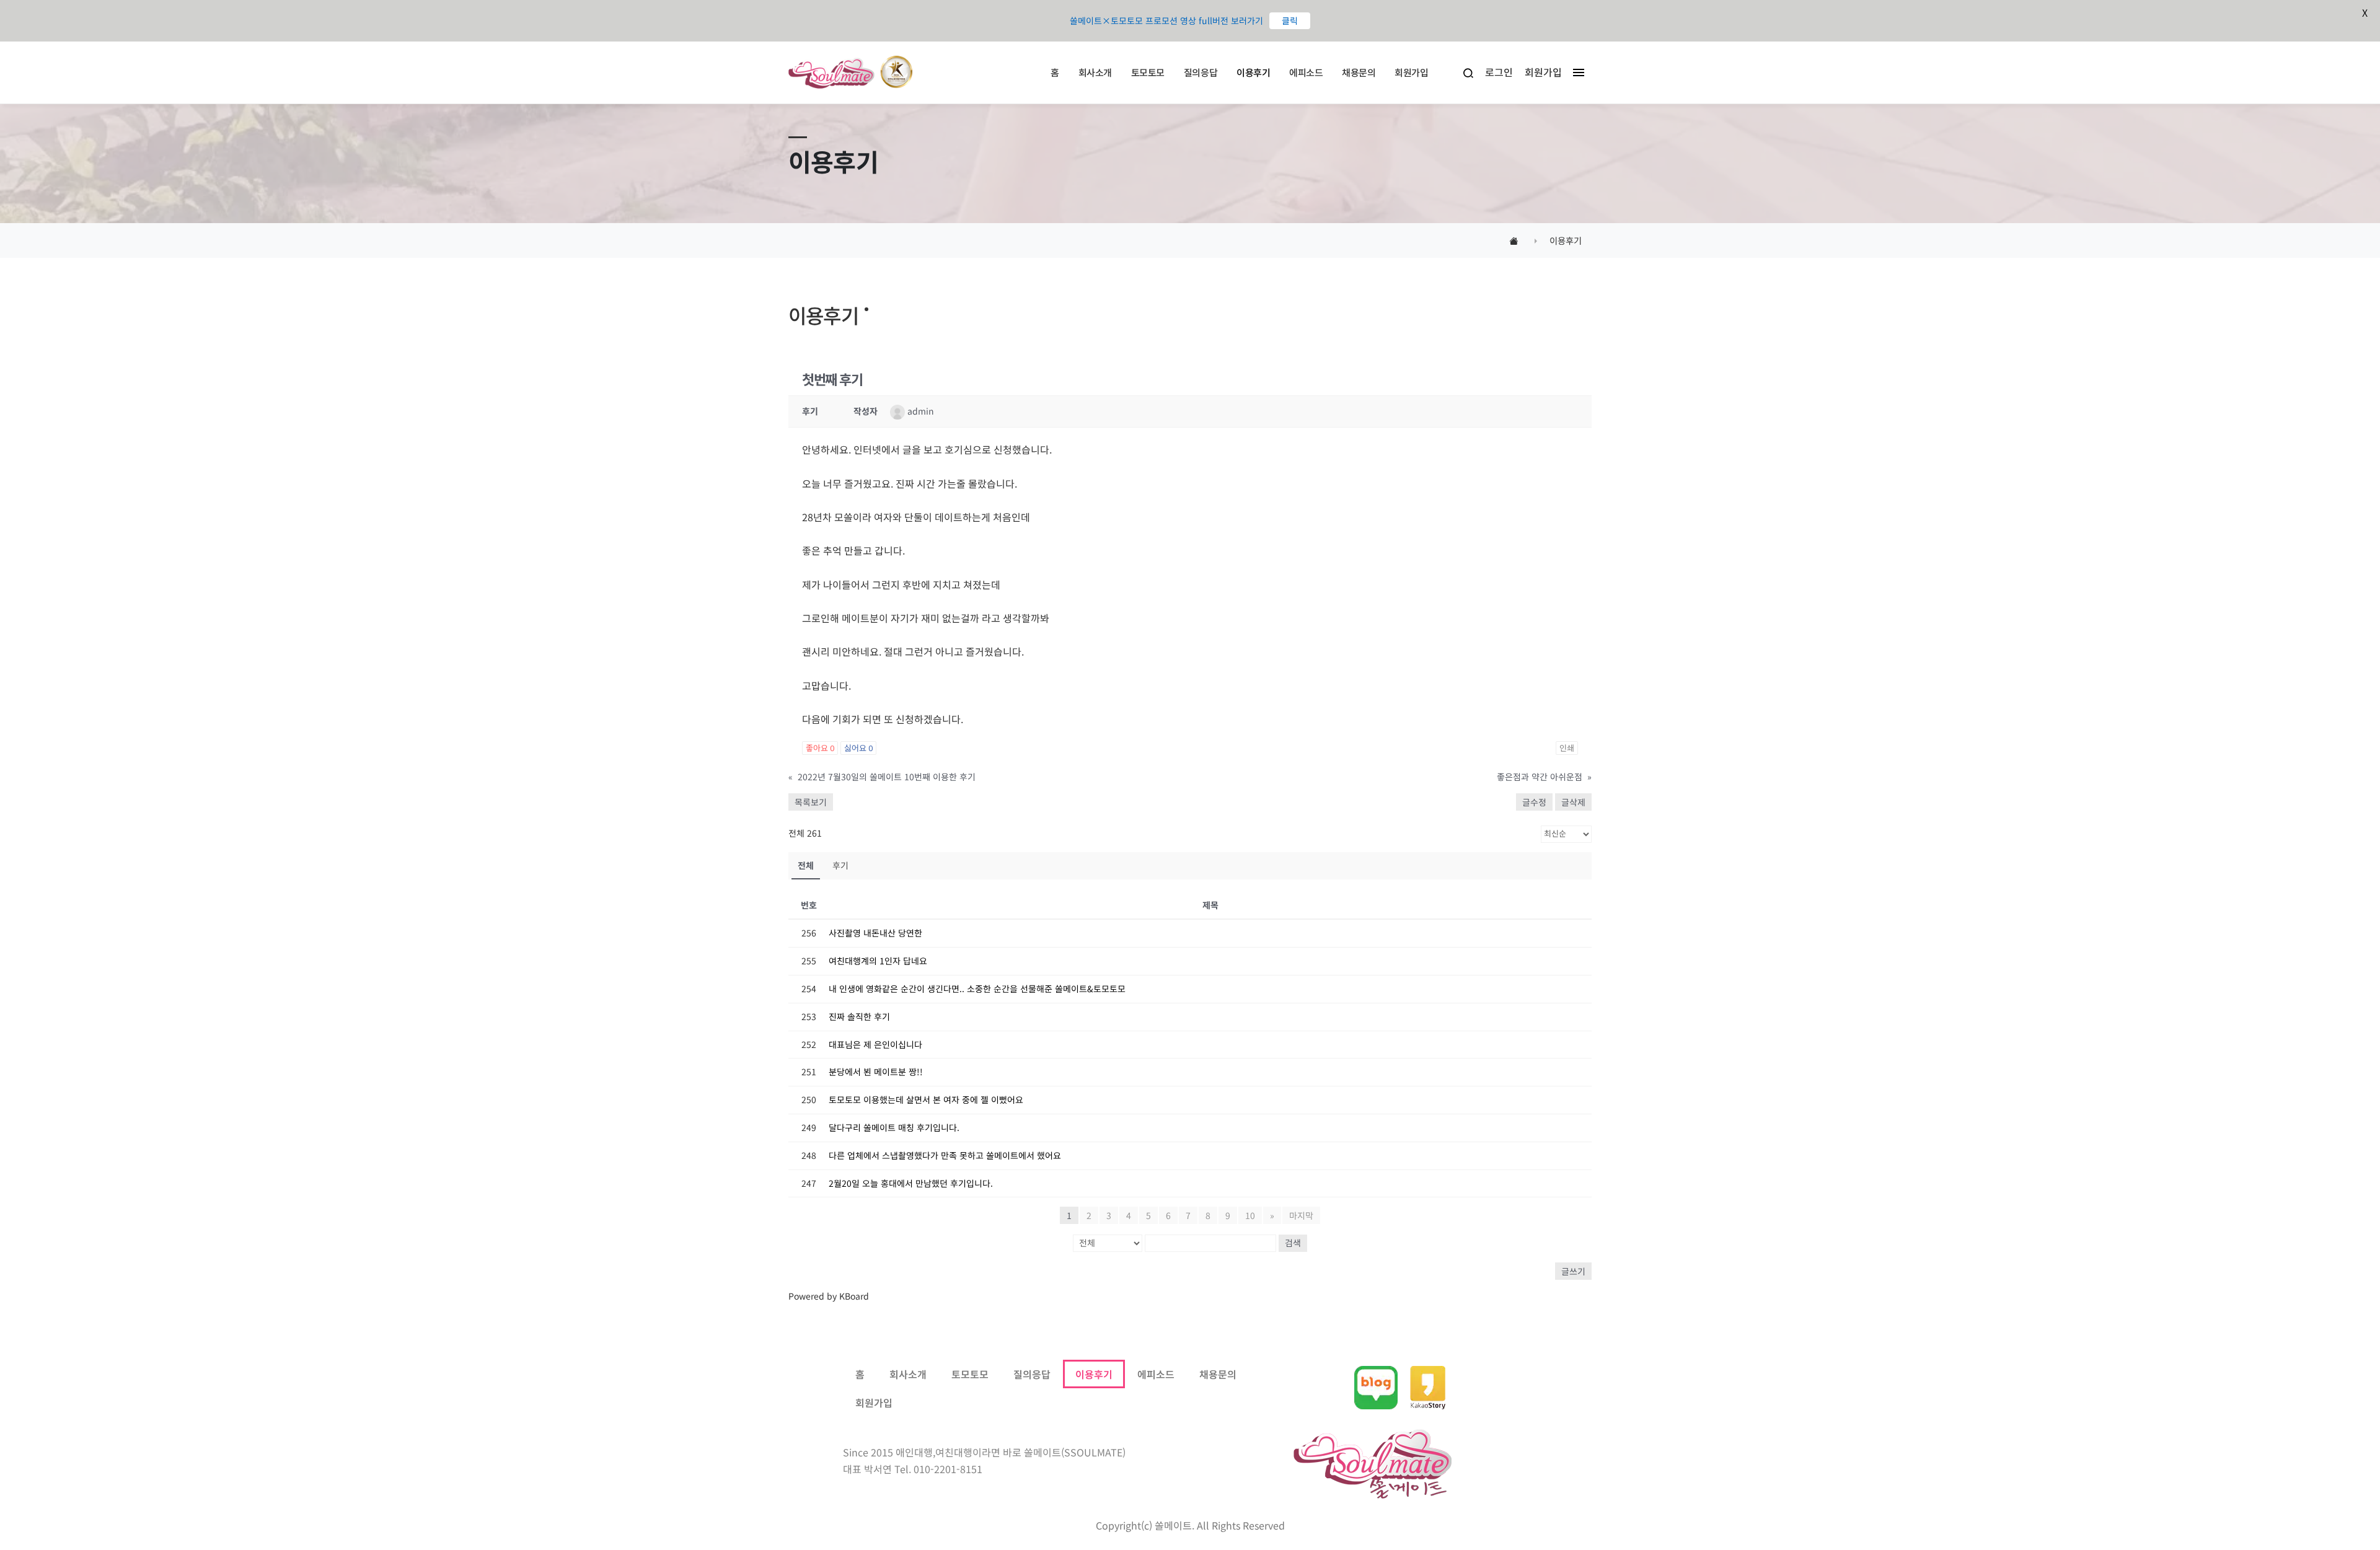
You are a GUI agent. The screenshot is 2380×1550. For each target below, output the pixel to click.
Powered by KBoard (829, 1296)
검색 (1293, 1243)
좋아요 (820, 748)
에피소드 (1306, 72)
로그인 (1499, 72)
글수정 (1534, 802)
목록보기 (811, 802)
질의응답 (1201, 72)
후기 (840, 865)
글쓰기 (1573, 1271)
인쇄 (1567, 748)
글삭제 (1573, 802)
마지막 (1301, 1215)
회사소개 (1095, 72)
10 (1250, 1215)
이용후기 (1253, 72)
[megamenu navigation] (1576, 72)
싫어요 (858, 748)
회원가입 (1411, 72)
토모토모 (1148, 72)
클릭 (1290, 20)
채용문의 (1359, 72)
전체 (806, 865)
